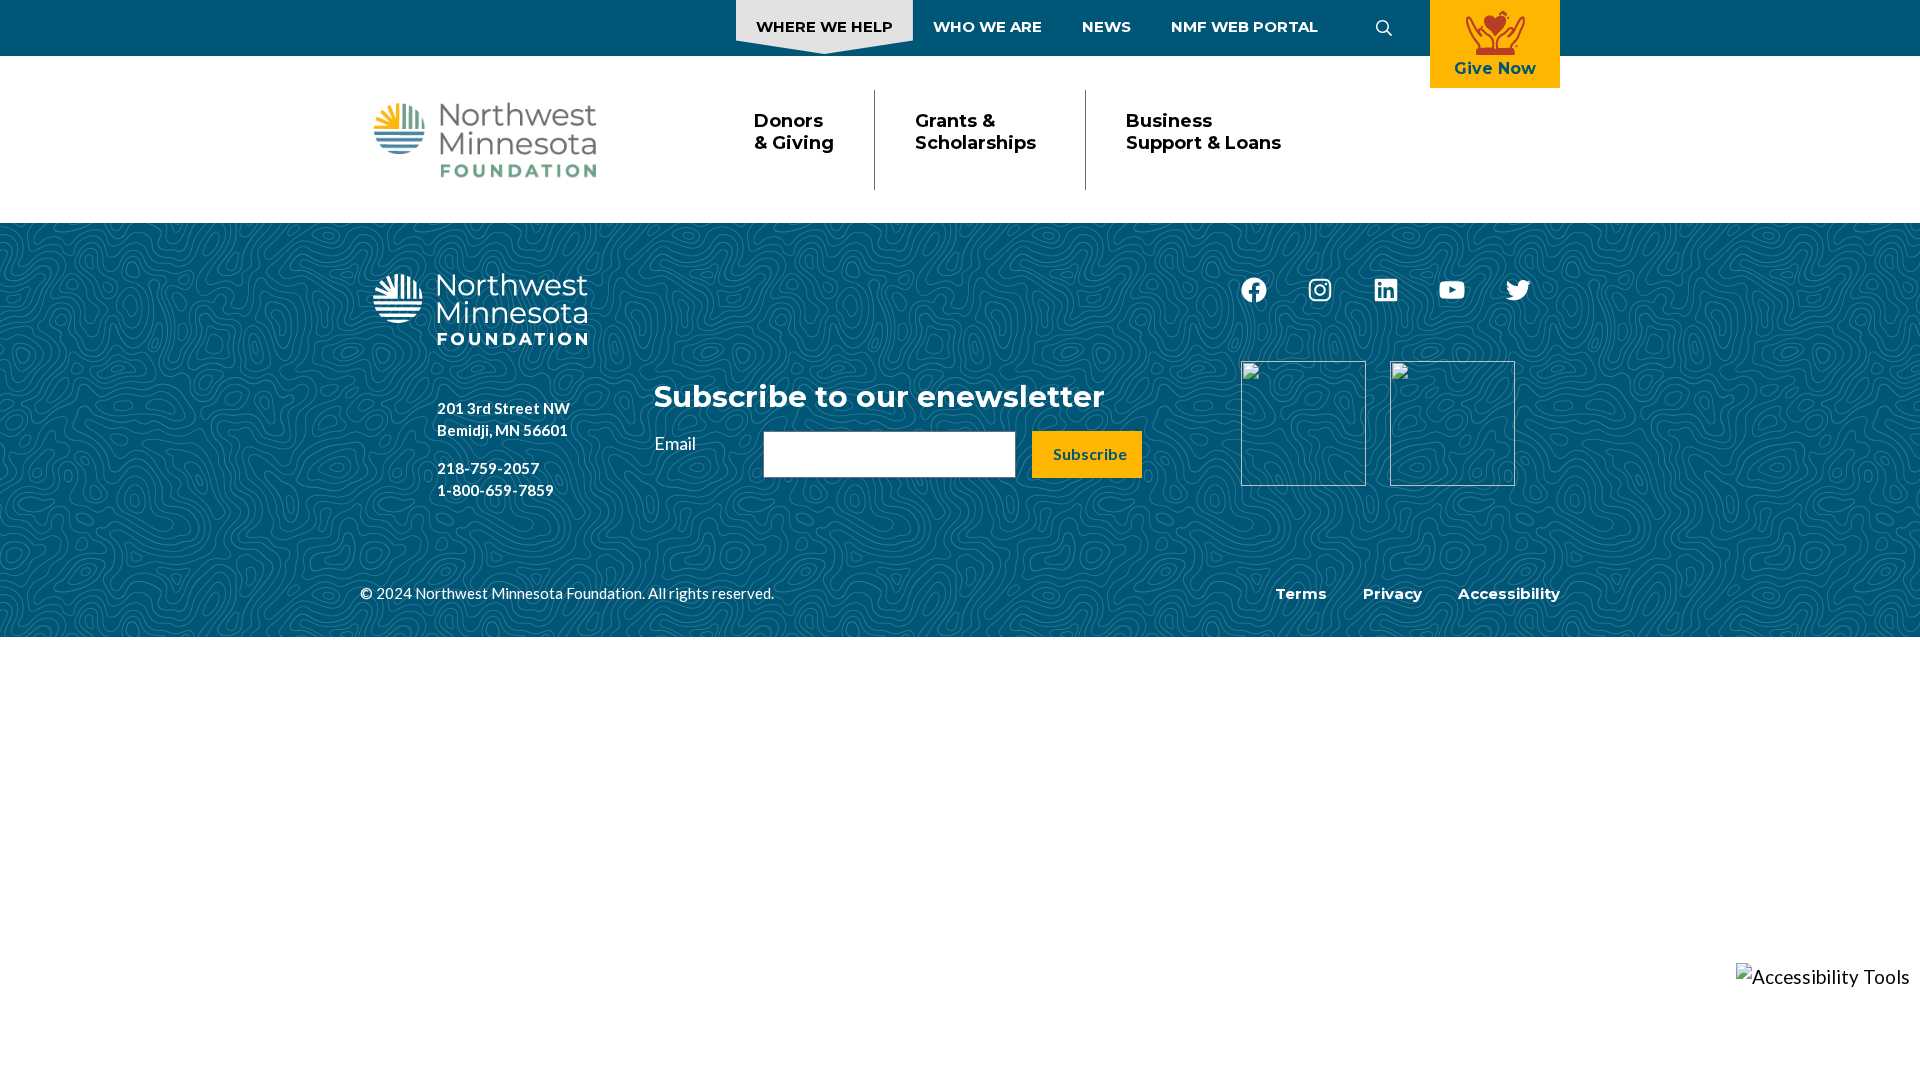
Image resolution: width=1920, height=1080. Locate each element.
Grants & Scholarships (975, 132)
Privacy (1392, 593)
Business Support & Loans (1203, 132)
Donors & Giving (794, 132)
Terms (1301, 593)
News (1106, 26)
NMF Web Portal (1244, 26)
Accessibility (1509, 593)
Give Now (1495, 68)
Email (675, 443)
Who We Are (987, 26)
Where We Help (824, 26)
